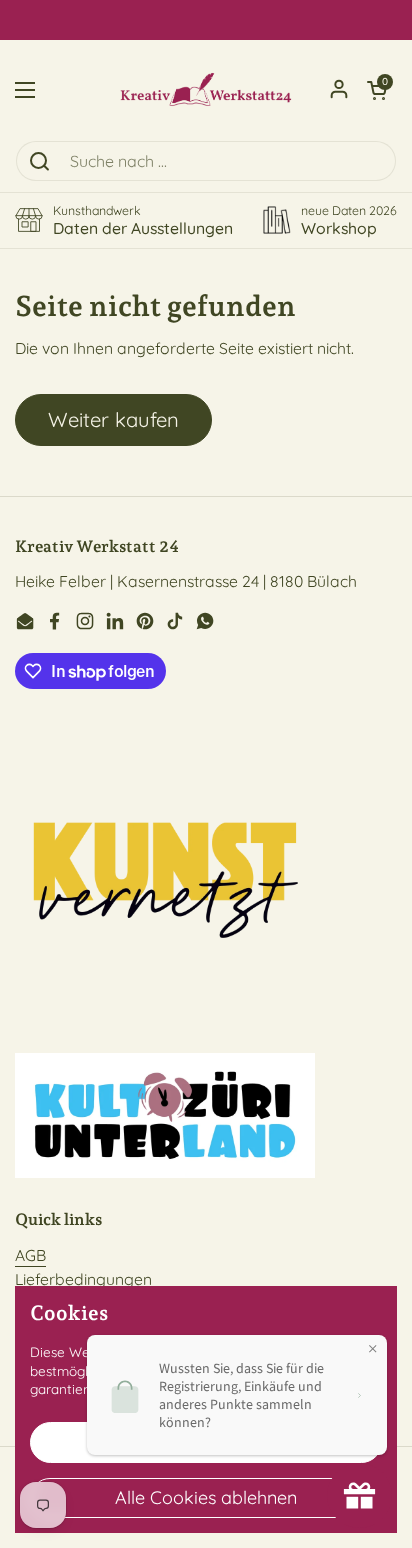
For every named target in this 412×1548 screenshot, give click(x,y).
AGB (30, 1255)
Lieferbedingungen (83, 1279)
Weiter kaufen (113, 419)
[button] (377, 90)
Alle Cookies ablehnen (206, 1497)
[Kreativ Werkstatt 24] (206, 90)
